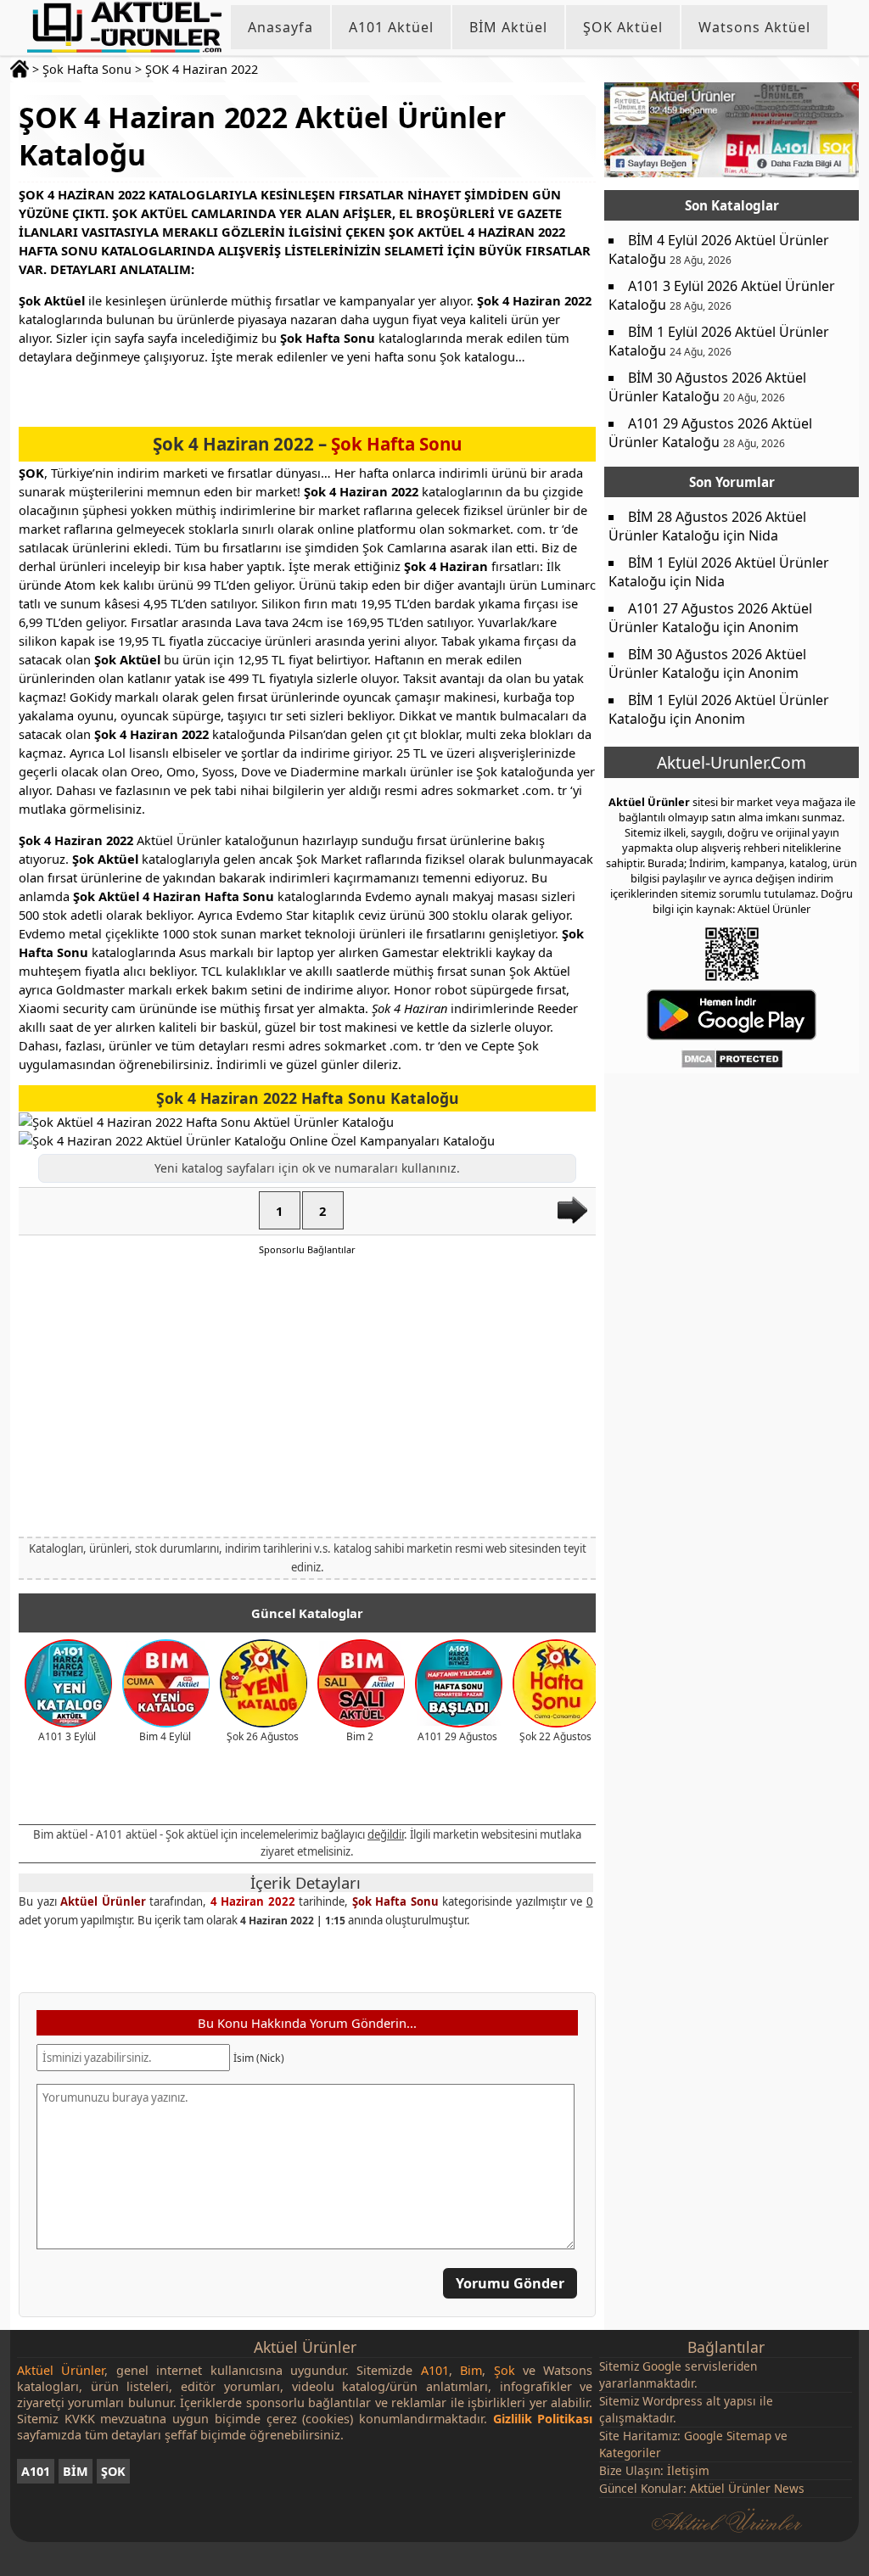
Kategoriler (630, 2453)
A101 (36, 2471)
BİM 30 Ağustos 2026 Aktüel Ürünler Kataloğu (707, 387)
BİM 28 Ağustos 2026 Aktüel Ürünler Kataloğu (707, 526)
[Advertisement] (307, 1395)
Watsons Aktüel (754, 27)
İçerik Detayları (306, 1883)
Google (662, 2366)
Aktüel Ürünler (103, 1901)
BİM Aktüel (508, 27)
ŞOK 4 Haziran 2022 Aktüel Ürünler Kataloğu (262, 136)
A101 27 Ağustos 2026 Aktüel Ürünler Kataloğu (710, 618)
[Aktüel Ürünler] (124, 27)
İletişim (688, 2470)
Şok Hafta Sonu (87, 69)
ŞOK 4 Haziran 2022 (202, 69)
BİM (76, 2471)
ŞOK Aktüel (623, 27)
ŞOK (113, 2471)
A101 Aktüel (391, 27)
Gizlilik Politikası (543, 2419)
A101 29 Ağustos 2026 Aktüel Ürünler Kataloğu (710, 433)
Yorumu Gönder (510, 2283)
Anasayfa (280, 27)
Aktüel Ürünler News (747, 2488)
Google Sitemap (728, 2436)
